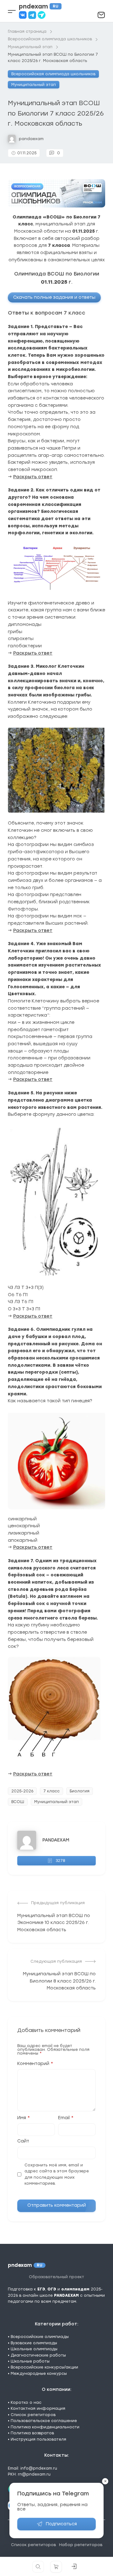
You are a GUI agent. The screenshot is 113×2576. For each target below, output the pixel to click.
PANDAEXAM (56, 1840)
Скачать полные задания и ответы (54, 297)
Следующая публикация (56, 1961)
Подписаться (61, 2524)
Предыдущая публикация (58, 1903)
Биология (80, 1791)
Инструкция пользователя (38, 2439)
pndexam (39, 6)
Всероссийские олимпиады (40, 2337)
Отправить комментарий (57, 2205)
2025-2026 (22, 1791)
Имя (24, 2118)
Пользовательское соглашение (44, 2421)
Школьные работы (30, 2361)
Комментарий (35, 2064)
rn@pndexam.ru (34, 2474)
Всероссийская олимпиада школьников (53, 74)
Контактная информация (38, 2409)
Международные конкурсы (39, 2374)
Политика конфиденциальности (45, 2427)
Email (66, 2118)
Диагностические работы (38, 2355)
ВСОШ (18, 1802)
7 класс (51, 1791)
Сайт (23, 2141)
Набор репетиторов (81, 2545)
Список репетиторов (33, 2415)
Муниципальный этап (34, 85)
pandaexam (31, 139)
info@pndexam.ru (39, 2468)
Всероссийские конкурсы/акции (44, 2367)
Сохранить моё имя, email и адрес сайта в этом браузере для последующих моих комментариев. (57, 2174)
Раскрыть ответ (33, 477)
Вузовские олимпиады (34, 2343)
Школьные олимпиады (34, 2349)
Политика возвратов (32, 2433)
